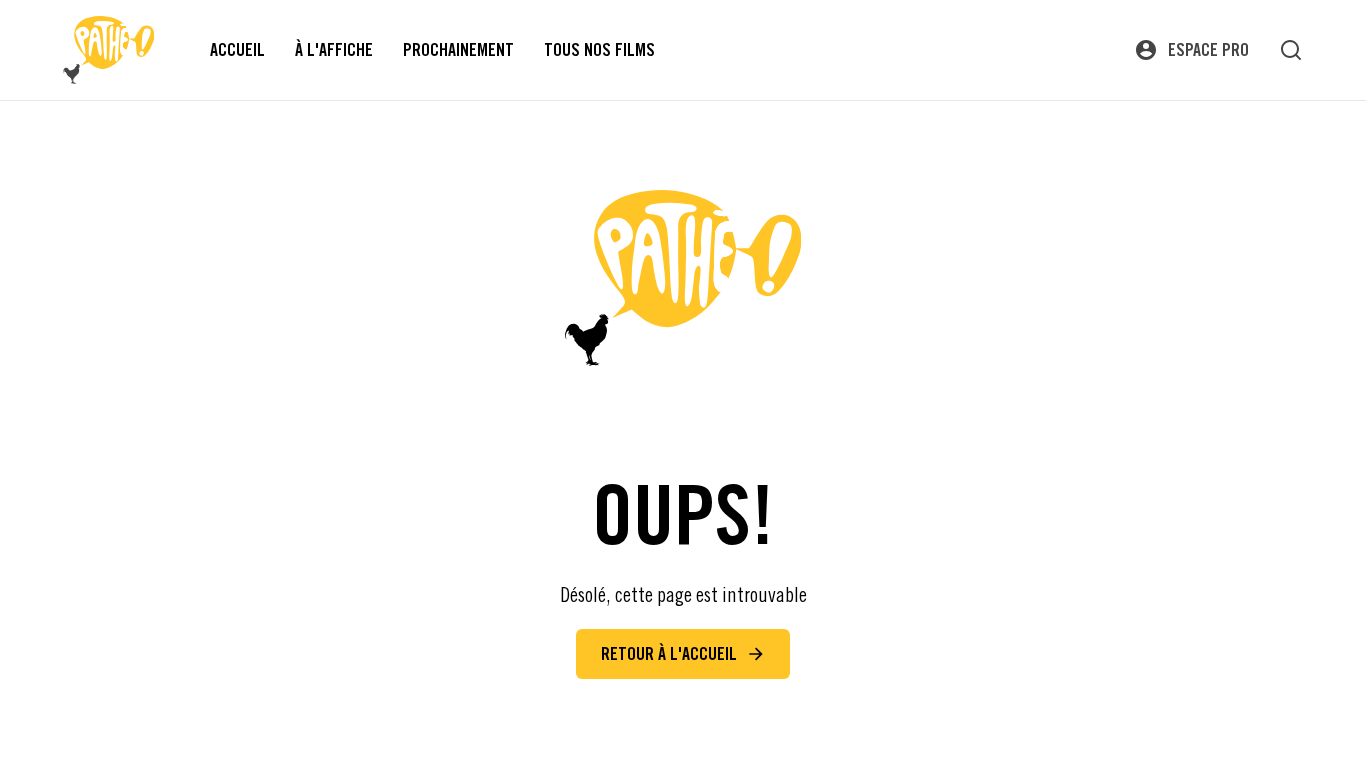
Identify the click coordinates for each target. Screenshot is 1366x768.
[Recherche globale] (1291, 50)
